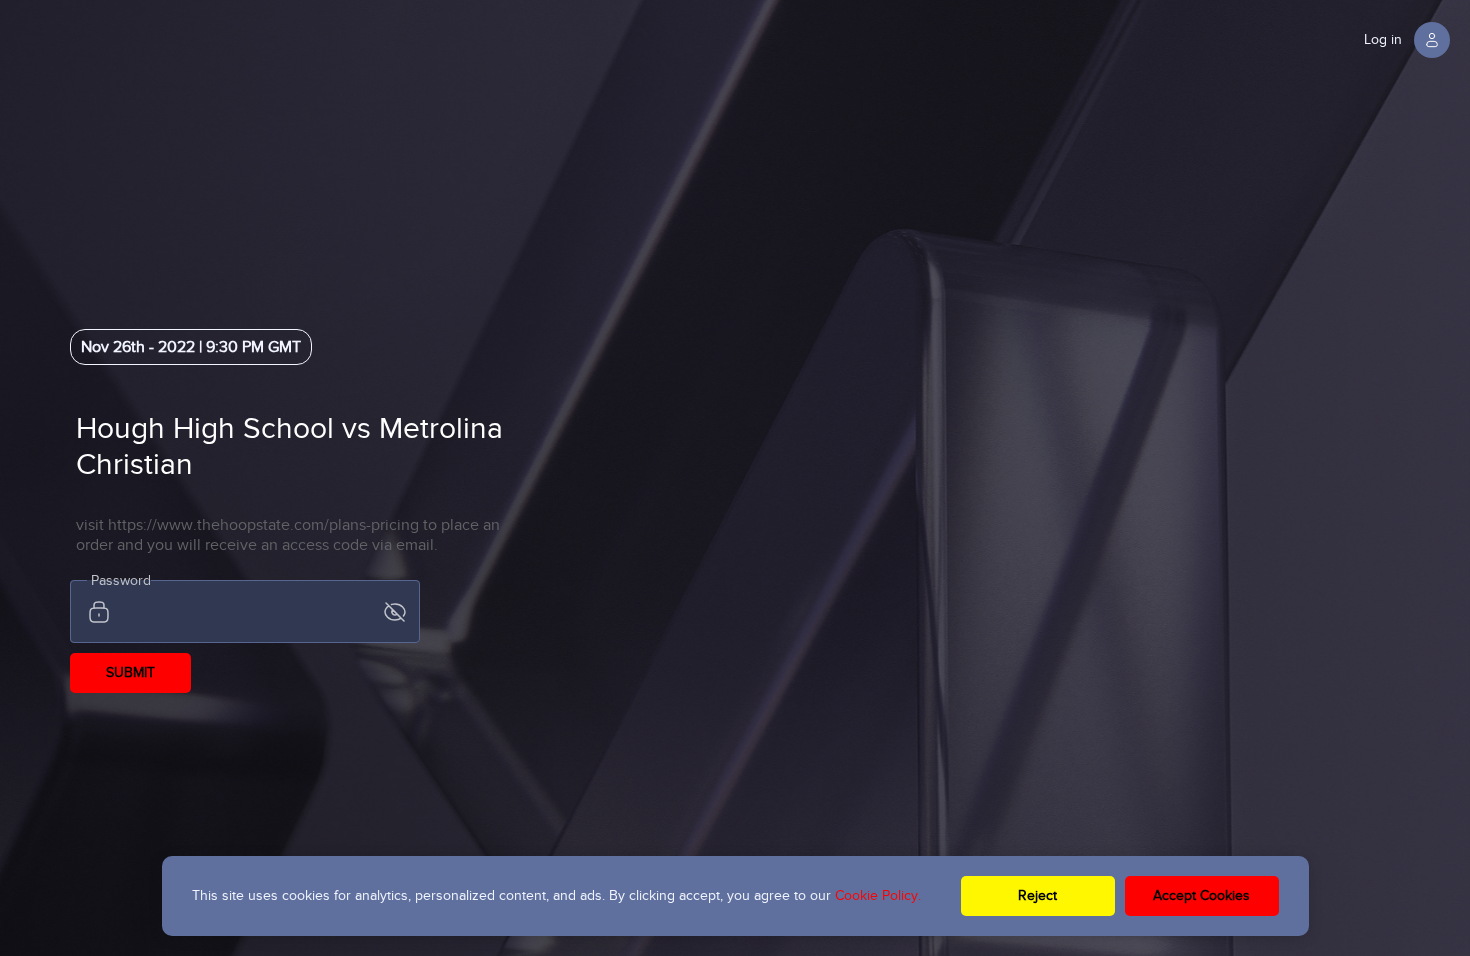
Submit (130, 672)
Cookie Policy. (878, 895)
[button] (1409, 40)
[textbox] (290, 447)
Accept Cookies (1201, 895)
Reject (1037, 895)
